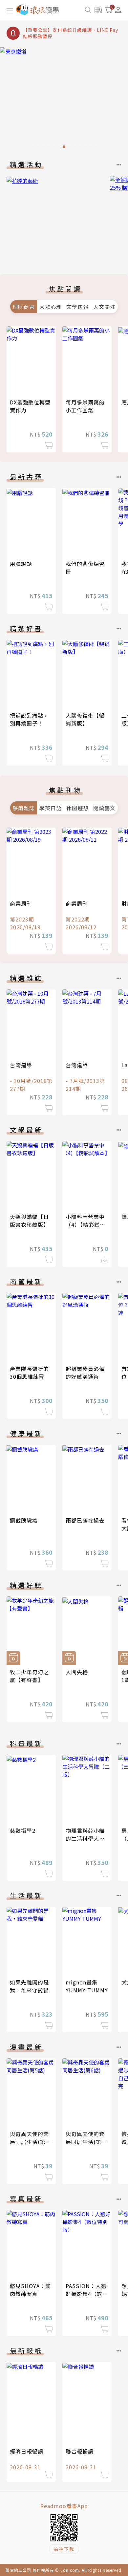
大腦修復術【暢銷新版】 (85, 719)
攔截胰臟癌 (24, 1520)
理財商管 (24, 307)
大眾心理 (51, 307)
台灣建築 (21, 1065)
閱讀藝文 (104, 808)
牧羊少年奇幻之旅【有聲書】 (29, 1676)
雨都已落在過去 (85, 1520)
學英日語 (51, 808)
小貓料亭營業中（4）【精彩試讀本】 (85, 1224)
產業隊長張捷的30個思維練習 (29, 1373)
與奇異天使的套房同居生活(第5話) (29, 2142)
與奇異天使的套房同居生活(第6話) (85, 2142)
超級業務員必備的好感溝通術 (85, 1373)
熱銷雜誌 (24, 808)
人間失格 (77, 1672)
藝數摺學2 (23, 1830)
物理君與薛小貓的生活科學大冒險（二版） (85, 1838)
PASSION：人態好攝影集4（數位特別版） (87, 2294)
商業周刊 (21, 903)
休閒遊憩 (77, 808)
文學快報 (77, 307)
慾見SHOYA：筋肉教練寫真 (30, 2290)
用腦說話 (21, 564)
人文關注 (104, 307)
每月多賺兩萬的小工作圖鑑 (85, 406)
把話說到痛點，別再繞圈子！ (29, 719)
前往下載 (64, 2549)
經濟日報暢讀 (27, 2451)
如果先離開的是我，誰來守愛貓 (29, 1986)
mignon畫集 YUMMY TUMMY (87, 1986)
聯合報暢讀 (80, 2451)
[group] (64, 100)
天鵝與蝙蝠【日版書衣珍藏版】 (29, 1221)
